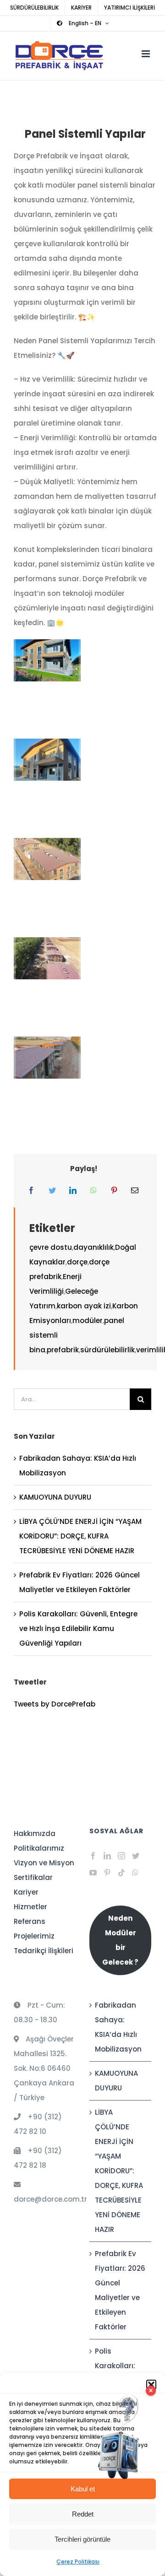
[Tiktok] (121, 1873)
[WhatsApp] (93, 1191)
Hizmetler (30, 1907)
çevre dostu (51, 1247)
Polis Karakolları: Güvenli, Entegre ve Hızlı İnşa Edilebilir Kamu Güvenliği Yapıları (78, 1628)
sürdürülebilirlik (107, 1350)
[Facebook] (31, 1191)
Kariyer (26, 1892)
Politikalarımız (39, 1848)
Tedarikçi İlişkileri (44, 1951)
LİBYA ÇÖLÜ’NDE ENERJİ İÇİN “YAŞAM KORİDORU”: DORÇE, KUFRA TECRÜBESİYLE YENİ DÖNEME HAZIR (80, 1536)
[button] (151, 2385)
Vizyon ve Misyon (44, 1863)
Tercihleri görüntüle (82, 2539)
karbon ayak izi (84, 1306)
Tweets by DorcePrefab (55, 1704)
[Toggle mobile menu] (146, 54)
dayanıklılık (93, 1247)
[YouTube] (93, 1873)
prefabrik (63, 1350)
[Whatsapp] (135, 1873)
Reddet (83, 2514)
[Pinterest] (114, 1191)
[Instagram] (121, 1856)
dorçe (77, 1262)
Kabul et (83, 2489)
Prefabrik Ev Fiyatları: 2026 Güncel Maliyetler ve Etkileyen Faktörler (120, 2290)
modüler (88, 1320)
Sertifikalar (33, 1877)
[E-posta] (135, 1191)
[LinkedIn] (73, 1191)
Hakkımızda (35, 1833)
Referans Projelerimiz (34, 1929)
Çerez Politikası (78, 2562)
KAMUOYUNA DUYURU (55, 1497)
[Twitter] (52, 1191)
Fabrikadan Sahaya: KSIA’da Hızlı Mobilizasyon (118, 2027)
